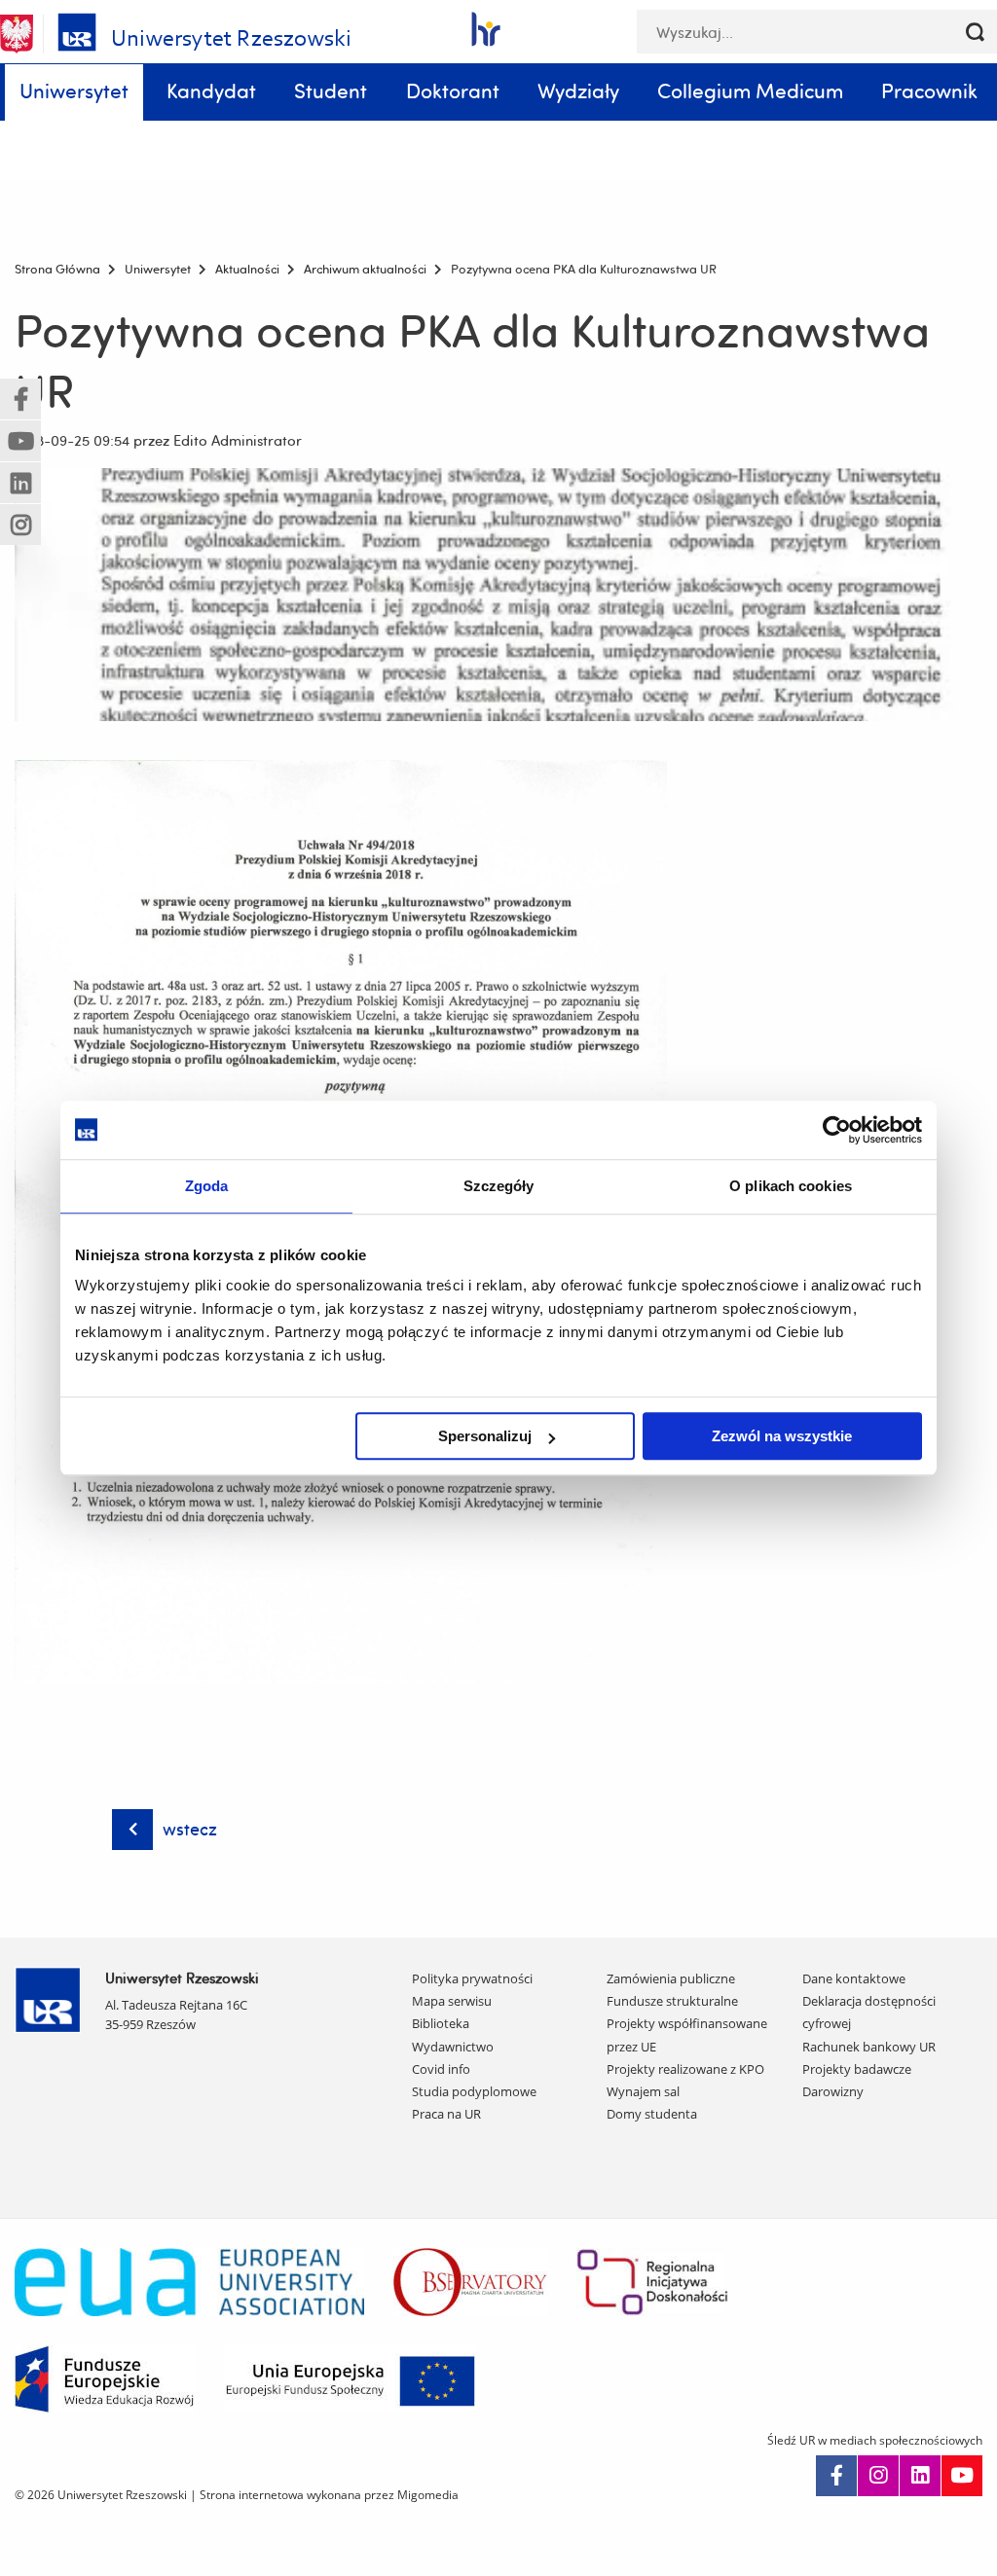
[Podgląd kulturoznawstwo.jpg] (498, 595)
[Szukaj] (975, 32)
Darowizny (833, 2091)
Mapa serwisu (452, 2001)
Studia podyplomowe (474, 2091)
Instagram (878, 2476)
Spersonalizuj (485, 1436)
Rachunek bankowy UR (869, 2047)
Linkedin (920, 2476)
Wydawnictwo (453, 2047)
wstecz (190, 1829)
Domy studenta (652, 2114)
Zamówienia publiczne (671, 1978)
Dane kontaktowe (854, 1978)
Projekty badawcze (857, 2069)
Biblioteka (441, 2023)
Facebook (836, 2476)
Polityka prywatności (472, 1978)
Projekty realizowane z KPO (685, 2069)
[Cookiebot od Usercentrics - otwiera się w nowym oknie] (837, 1130)
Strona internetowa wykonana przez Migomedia (329, 2495)
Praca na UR (446, 2114)
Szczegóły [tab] (499, 1186)
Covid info (441, 2069)
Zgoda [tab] (207, 1186)
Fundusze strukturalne (672, 2001)
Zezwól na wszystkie (782, 1436)
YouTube (962, 2476)
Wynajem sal (643, 2091)
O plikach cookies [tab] (791, 1186)
